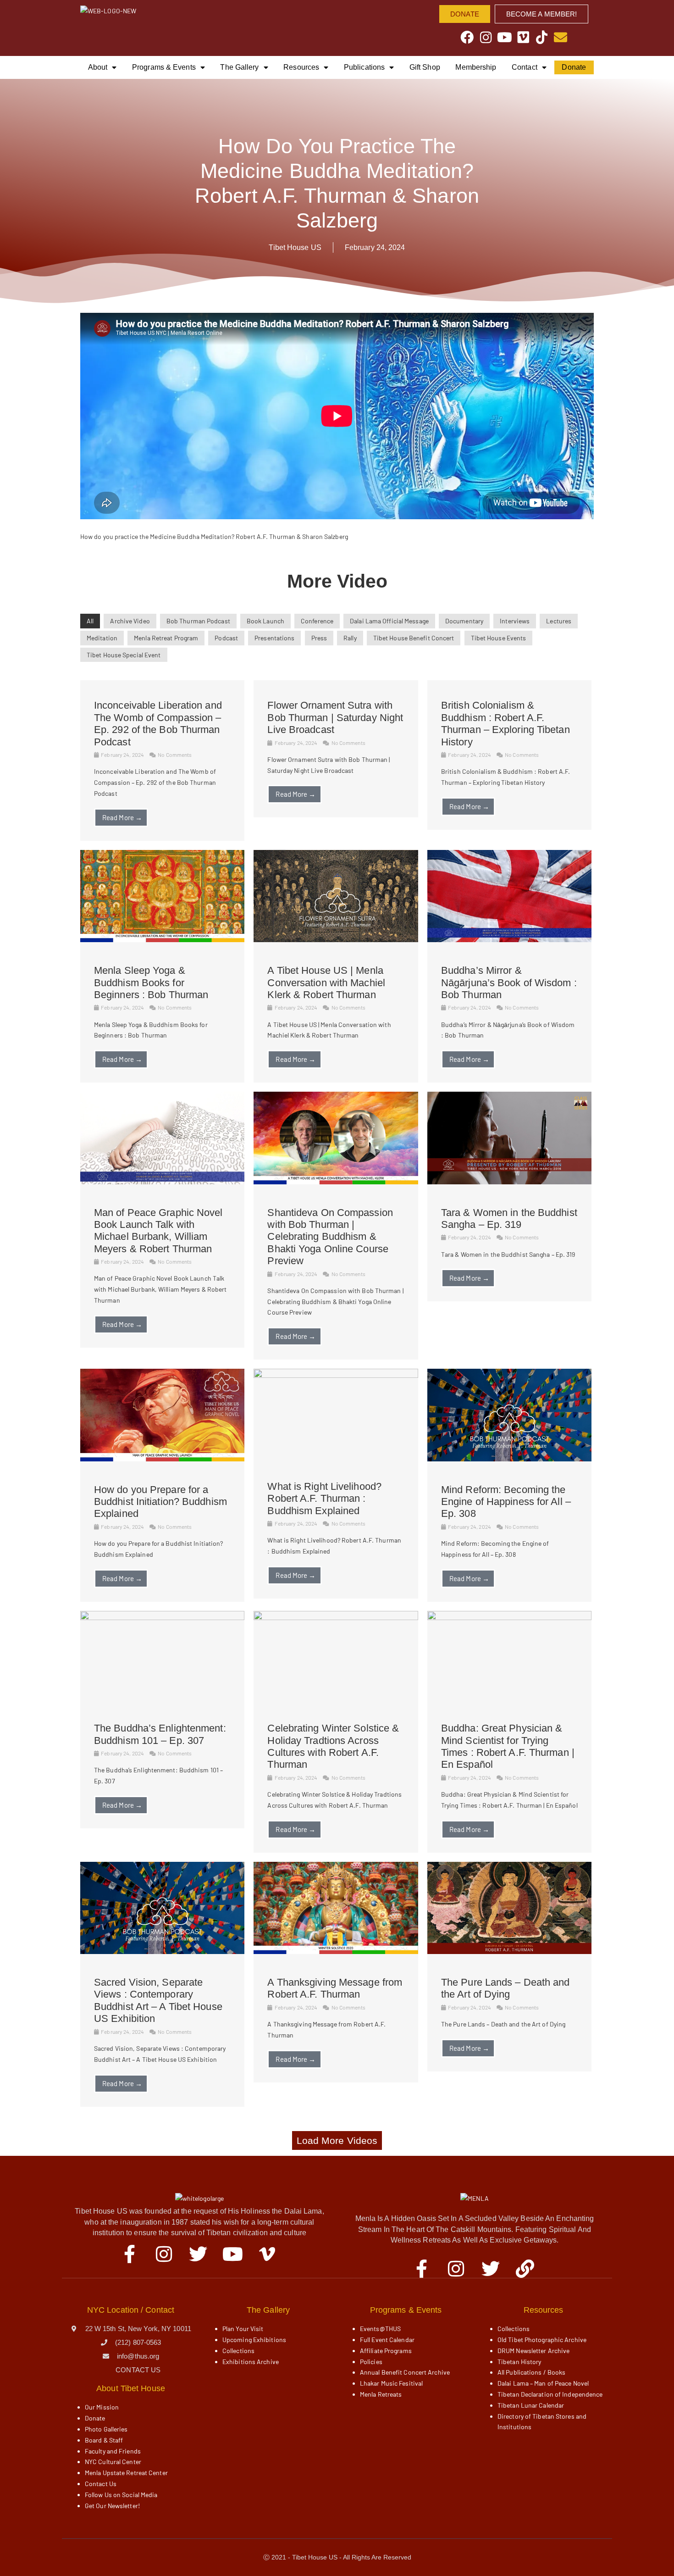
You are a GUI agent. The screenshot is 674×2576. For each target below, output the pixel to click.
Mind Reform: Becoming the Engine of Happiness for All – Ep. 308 (506, 1502)
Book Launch (265, 621)
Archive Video (130, 621)
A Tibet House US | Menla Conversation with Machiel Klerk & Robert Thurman (326, 983)
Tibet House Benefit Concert (414, 638)
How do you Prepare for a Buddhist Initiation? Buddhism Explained (160, 1502)
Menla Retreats (381, 2394)
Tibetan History (519, 2362)
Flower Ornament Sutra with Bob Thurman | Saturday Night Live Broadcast (335, 717)
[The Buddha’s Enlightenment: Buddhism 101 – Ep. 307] (162, 1618)
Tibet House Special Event (124, 655)
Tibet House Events (499, 638)
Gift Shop (425, 67)
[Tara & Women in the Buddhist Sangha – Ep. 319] (509, 1182)
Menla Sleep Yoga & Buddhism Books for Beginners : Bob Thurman (151, 983)
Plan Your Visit (243, 2329)
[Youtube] (505, 37)
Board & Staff (104, 2440)
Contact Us (101, 2484)
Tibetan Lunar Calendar (531, 2405)
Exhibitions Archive (251, 2362)
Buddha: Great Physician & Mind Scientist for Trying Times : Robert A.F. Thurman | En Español (508, 1746)
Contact (525, 67)
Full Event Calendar (387, 2340)
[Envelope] (561, 37)
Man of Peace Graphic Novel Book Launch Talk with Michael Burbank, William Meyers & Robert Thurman (158, 1231)
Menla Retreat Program (166, 638)
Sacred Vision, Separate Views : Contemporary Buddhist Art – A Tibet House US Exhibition (158, 2000)
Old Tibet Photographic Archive (542, 2340)
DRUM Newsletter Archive (533, 2351)
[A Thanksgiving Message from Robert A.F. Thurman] (336, 1951)
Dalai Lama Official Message (389, 621)
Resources (301, 67)
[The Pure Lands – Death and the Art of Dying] (509, 1951)
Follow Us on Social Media (121, 2495)
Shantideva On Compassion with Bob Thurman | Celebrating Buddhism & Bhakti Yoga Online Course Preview (330, 1237)
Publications (364, 67)
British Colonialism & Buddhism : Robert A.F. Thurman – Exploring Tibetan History (505, 723)
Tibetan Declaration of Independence (550, 2394)
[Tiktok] (542, 37)
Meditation (102, 638)
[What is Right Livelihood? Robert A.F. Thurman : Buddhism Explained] (336, 1375)
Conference (317, 621)
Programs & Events (164, 67)
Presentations (274, 638)
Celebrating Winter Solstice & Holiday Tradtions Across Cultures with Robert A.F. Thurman (333, 1746)
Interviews (515, 621)
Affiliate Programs (386, 2351)
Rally (350, 638)
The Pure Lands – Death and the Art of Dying (505, 1988)
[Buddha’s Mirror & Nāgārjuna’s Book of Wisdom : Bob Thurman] (509, 940)
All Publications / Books (531, 2372)
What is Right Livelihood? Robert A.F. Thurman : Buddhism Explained (324, 1499)
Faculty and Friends (113, 2451)
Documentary (464, 621)
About (98, 67)
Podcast (226, 638)
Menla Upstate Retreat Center (126, 2473)
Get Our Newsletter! (112, 2506)
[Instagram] (486, 37)
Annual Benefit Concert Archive (405, 2372)
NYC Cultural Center (113, 2462)
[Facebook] (467, 37)
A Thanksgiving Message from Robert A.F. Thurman (335, 1988)
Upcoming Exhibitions (254, 2340)
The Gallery (239, 67)
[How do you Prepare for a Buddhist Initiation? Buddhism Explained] (162, 1459)
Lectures (559, 621)
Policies (371, 2362)
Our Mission (102, 2407)
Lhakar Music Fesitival (391, 2383)
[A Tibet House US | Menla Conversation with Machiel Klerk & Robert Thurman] (336, 940)
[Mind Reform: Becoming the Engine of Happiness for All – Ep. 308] (509, 1459)
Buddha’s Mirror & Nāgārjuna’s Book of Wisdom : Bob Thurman (509, 983)
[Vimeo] (523, 37)
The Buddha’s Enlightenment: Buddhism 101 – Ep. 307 (160, 1734)
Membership (476, 67)
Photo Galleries (106, 2429)
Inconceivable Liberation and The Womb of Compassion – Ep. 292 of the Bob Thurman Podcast (158, 723)
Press (319, 638)
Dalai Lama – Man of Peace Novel (543, 2383)
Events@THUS (380, 2329)
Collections (238, 2351)
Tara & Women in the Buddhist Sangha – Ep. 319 (509, 1219)
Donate (574, 67)
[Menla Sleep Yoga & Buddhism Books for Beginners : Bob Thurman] (162, 940)
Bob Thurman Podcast (198, 621)
